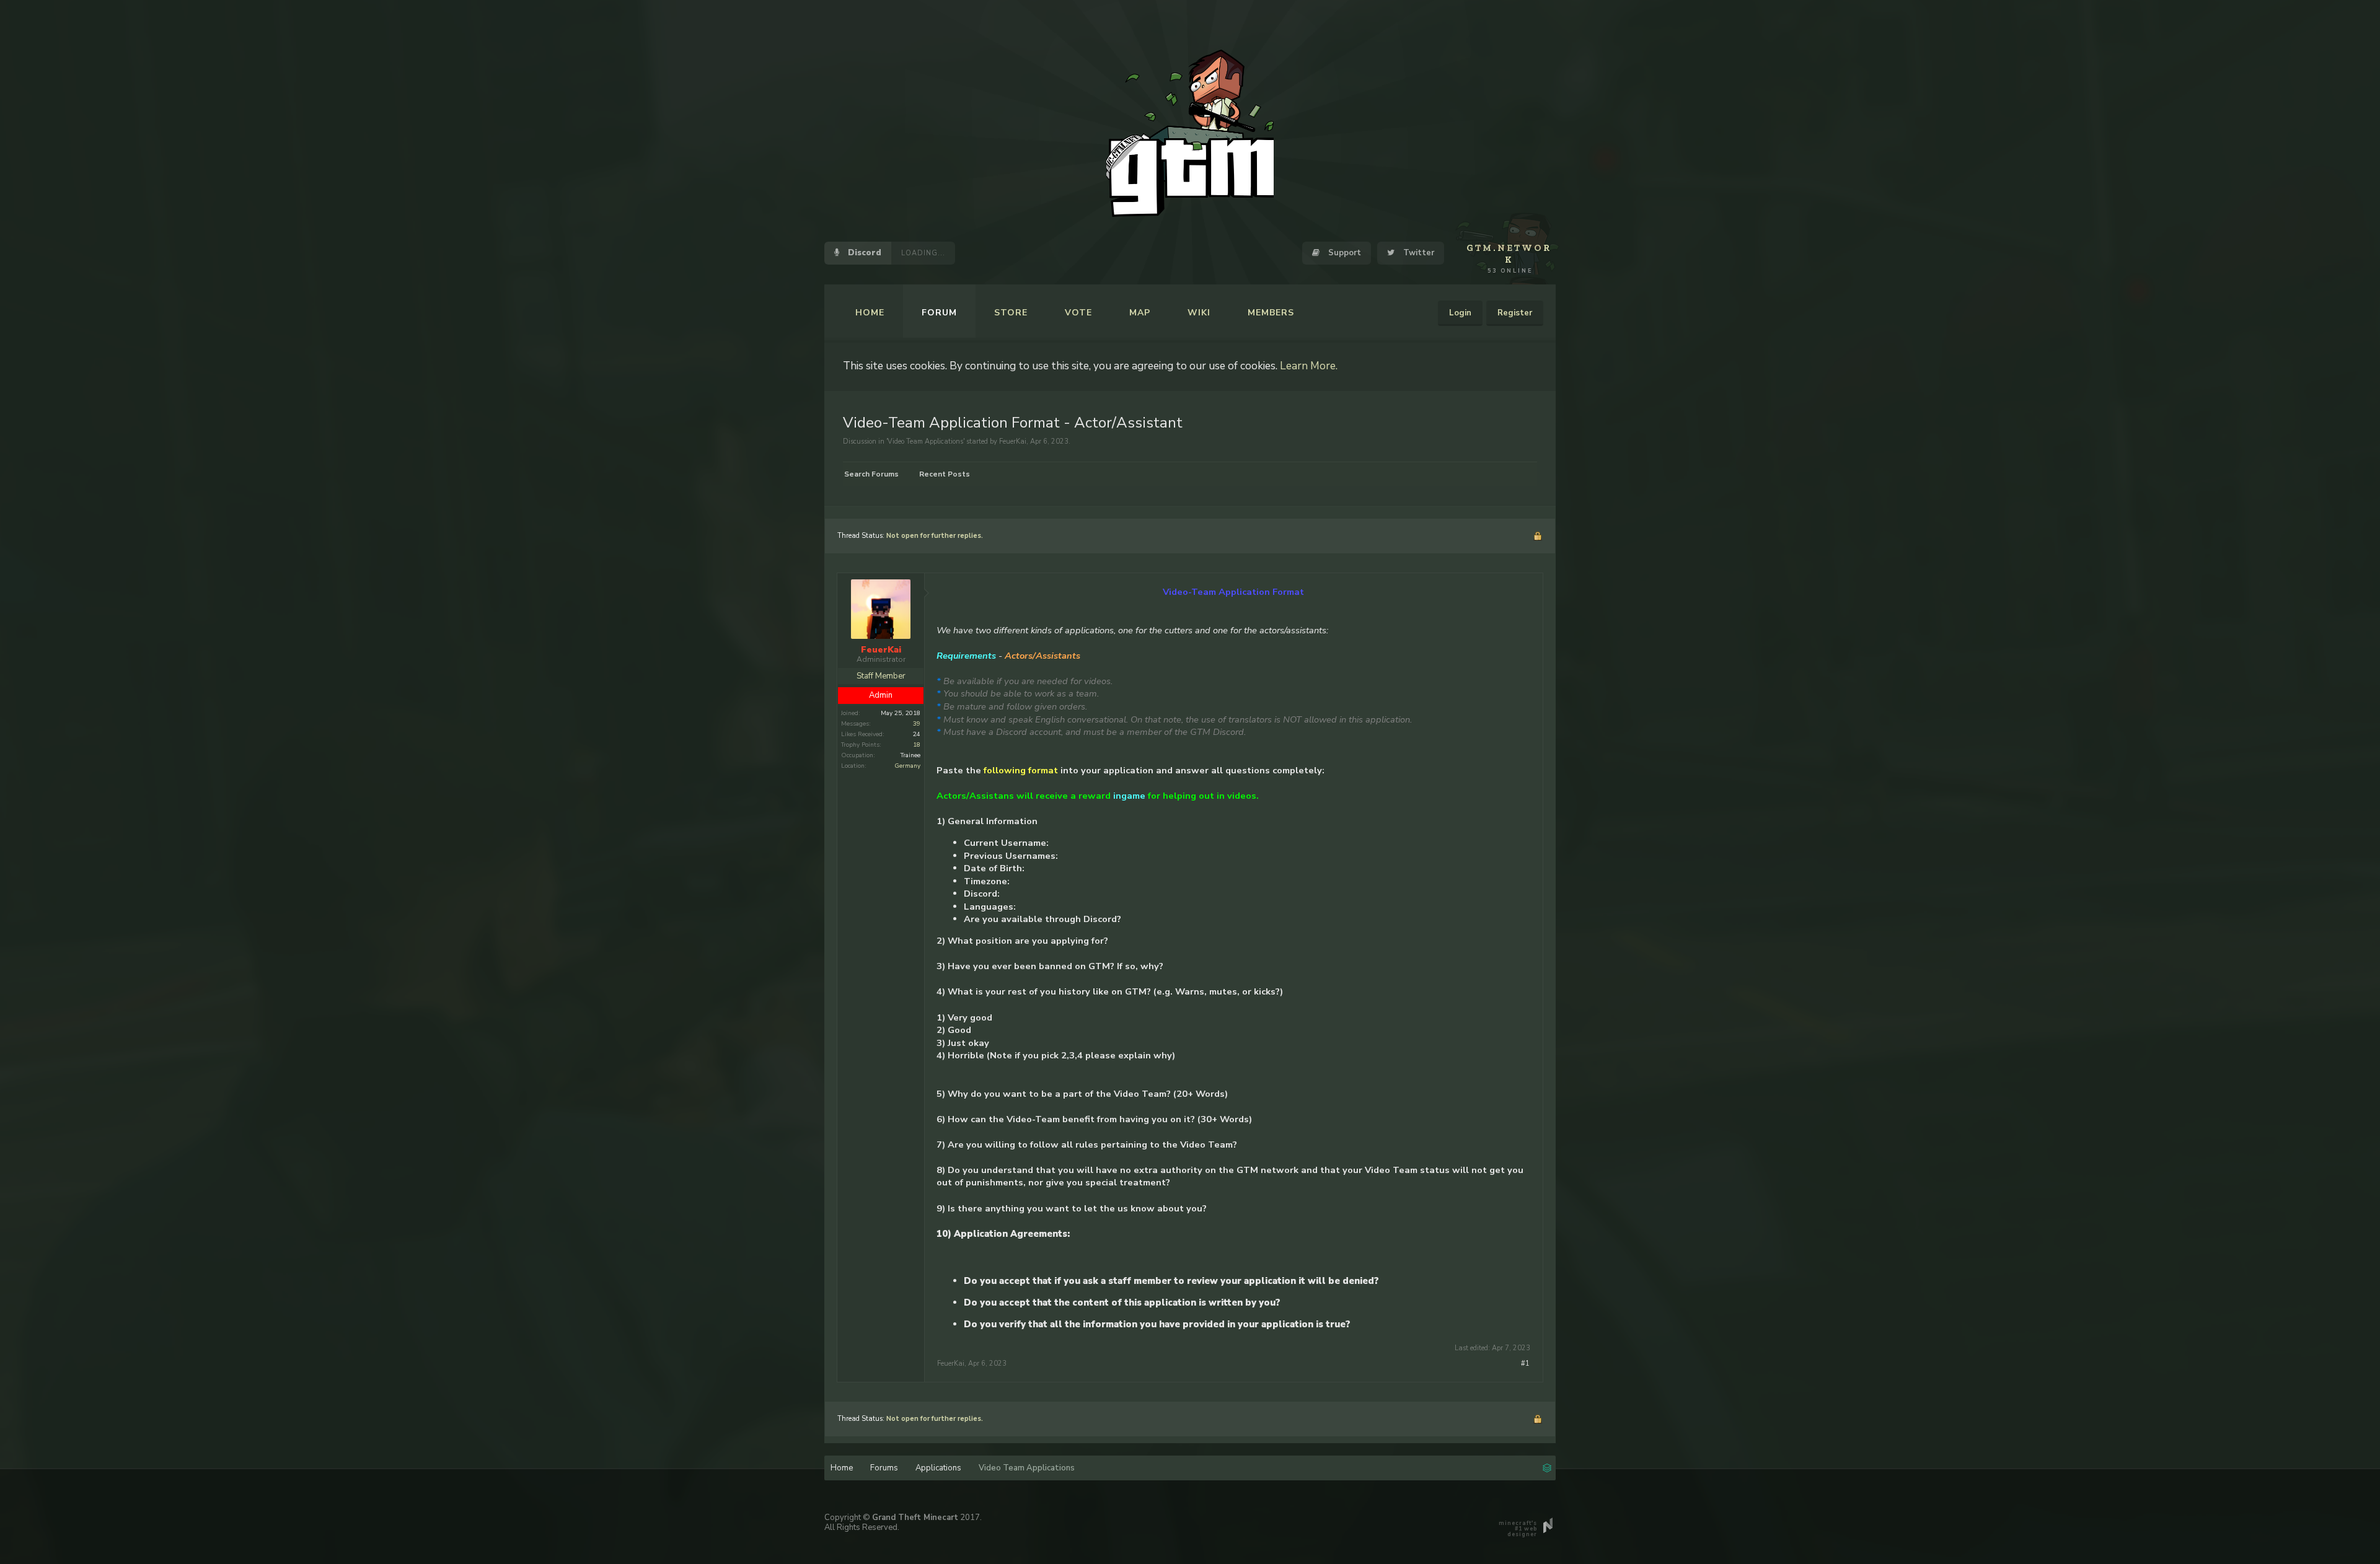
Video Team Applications (925, 442)
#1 (1525, 1364)
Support (1343, 253)
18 (917, 745)
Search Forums (871, 474)
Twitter (1417, 253)
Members (1271, 313)
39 (917, 724)
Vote (1078, 313)
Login (1460, 313)
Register (1515, 313)
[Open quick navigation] (1547, 1467)
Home (870, 313)
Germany (907, 766)
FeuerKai (1013, 442)
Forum (939, 313)
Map (1140, 313)
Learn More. (1309, 366)
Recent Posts (945, 474)
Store (1011, 313)
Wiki (1199, 313)
